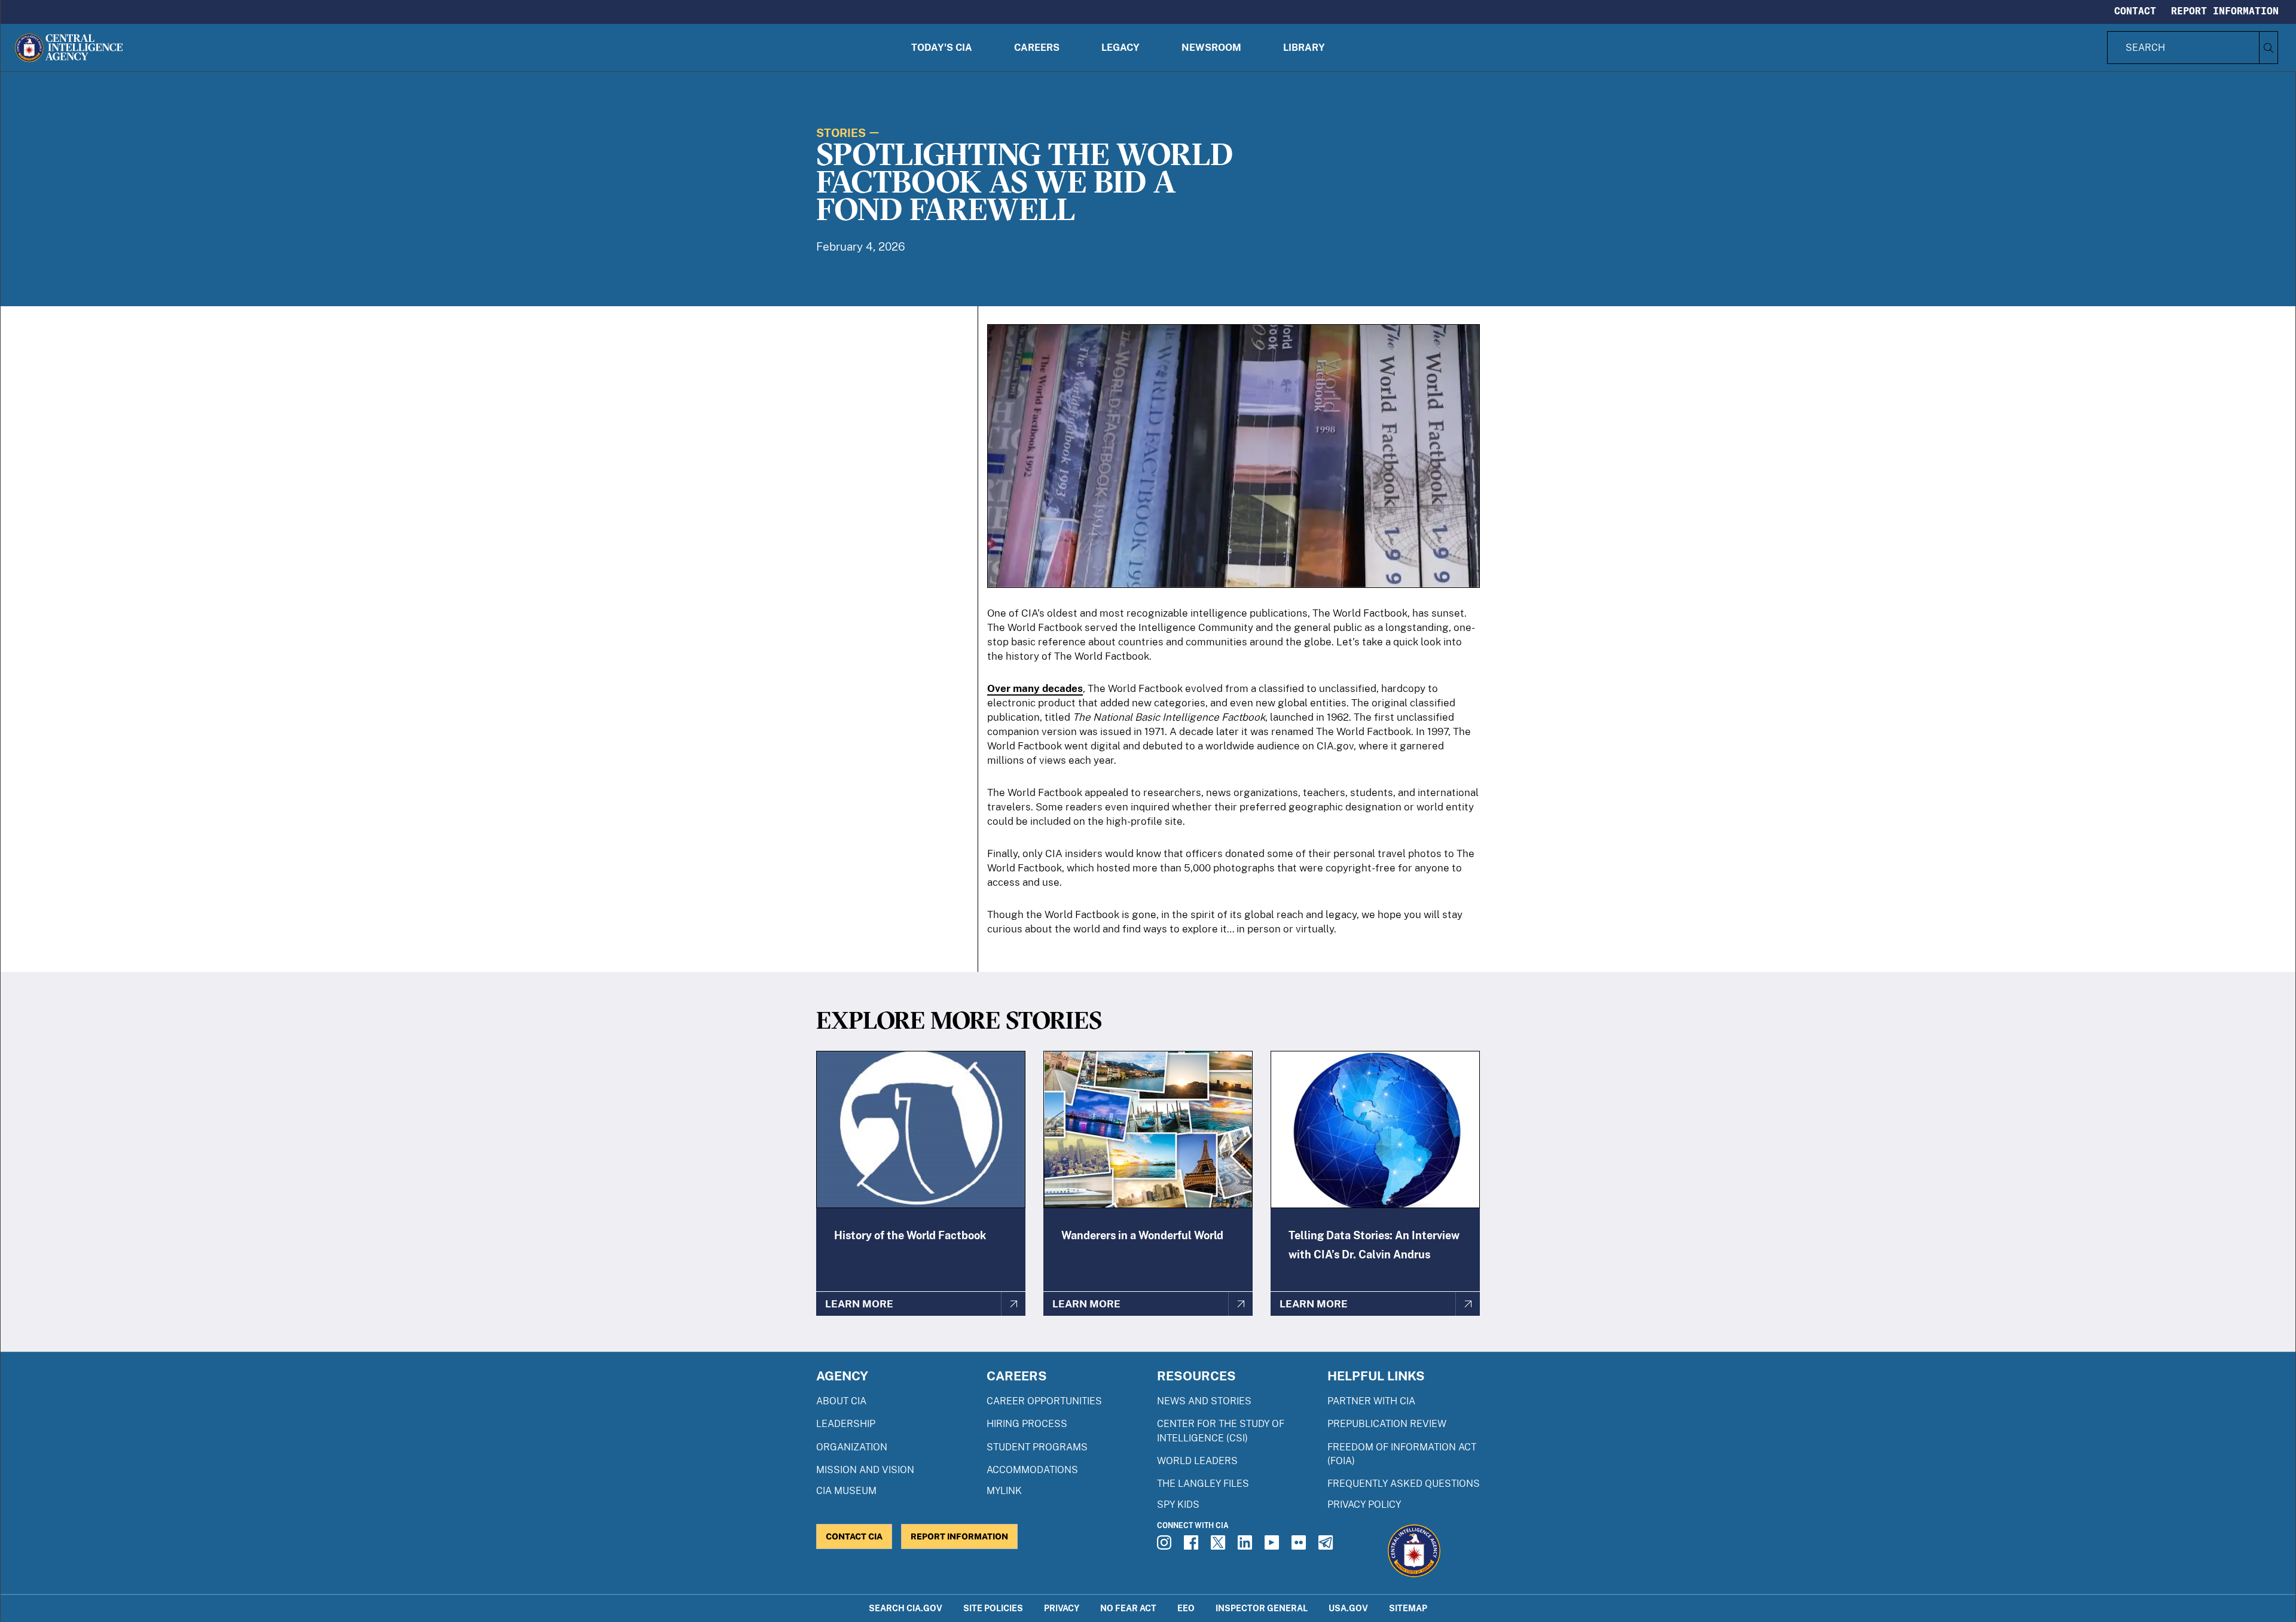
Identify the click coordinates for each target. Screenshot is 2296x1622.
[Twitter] (1220, 1546)
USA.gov (1348, 1608)
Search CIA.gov (906, 1608)
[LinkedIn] (1247, 1546)
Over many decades (1035, 688)
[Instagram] (1166, 1546)
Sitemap (1408, 1608)
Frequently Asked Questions (1404, 1484)
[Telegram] (1327, 1546)
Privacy (1062, 1608)
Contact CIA (854, 1536)
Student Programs (1037, 1447)
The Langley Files (1203, 1484)
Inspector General (1262, 1608)
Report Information (2225, 11)
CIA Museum (846, 1491)
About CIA (841, 1401)
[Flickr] (1300, 1546)
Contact (2135, 11)
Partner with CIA (1371, 1401)
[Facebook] (1193, 1546)
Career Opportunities (1044, 1401)
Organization (852, 1447)
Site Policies (993, 1608)
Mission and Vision (865, 1470)
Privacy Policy (1364, 1504)
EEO (1186, 1608)
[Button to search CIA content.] (2268, 48)
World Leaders (1197, 1461)
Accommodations (1032, 1470)
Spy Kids (1178, 1504)
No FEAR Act (1128, 1608)
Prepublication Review (1387, 1424)
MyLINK (1004, 1491)
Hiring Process (1027, 1424)
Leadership (846, 1424)
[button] (942, 48)
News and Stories (1204, 1401)
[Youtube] (1274, 1546)
